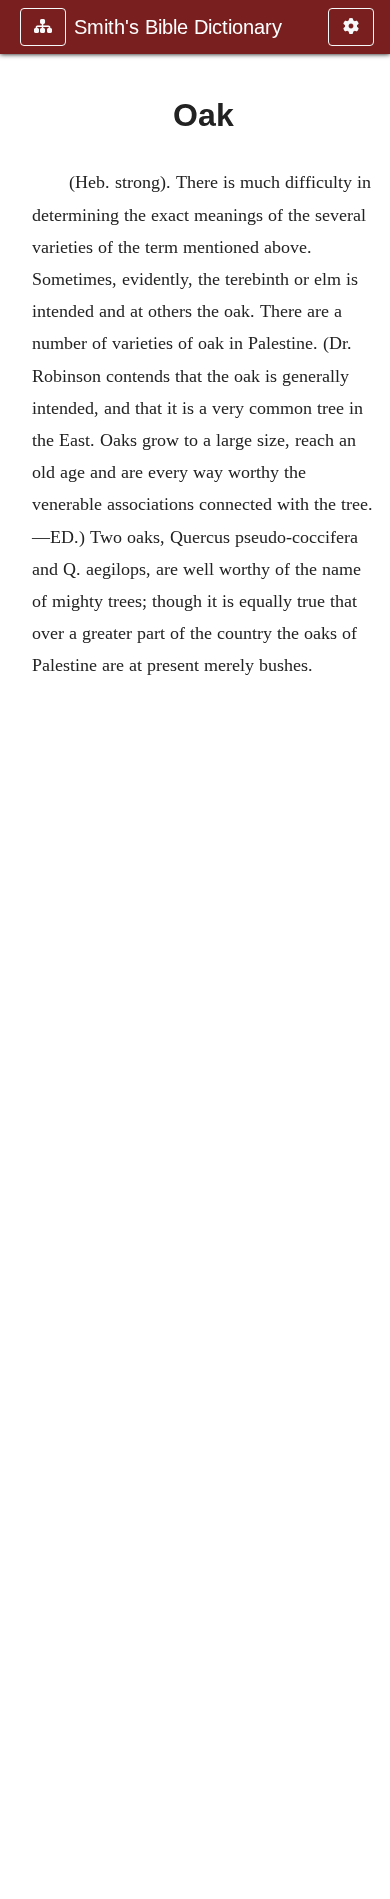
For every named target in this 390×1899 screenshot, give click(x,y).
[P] (367, 949)
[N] (23, 949)
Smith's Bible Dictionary (178, 27)
